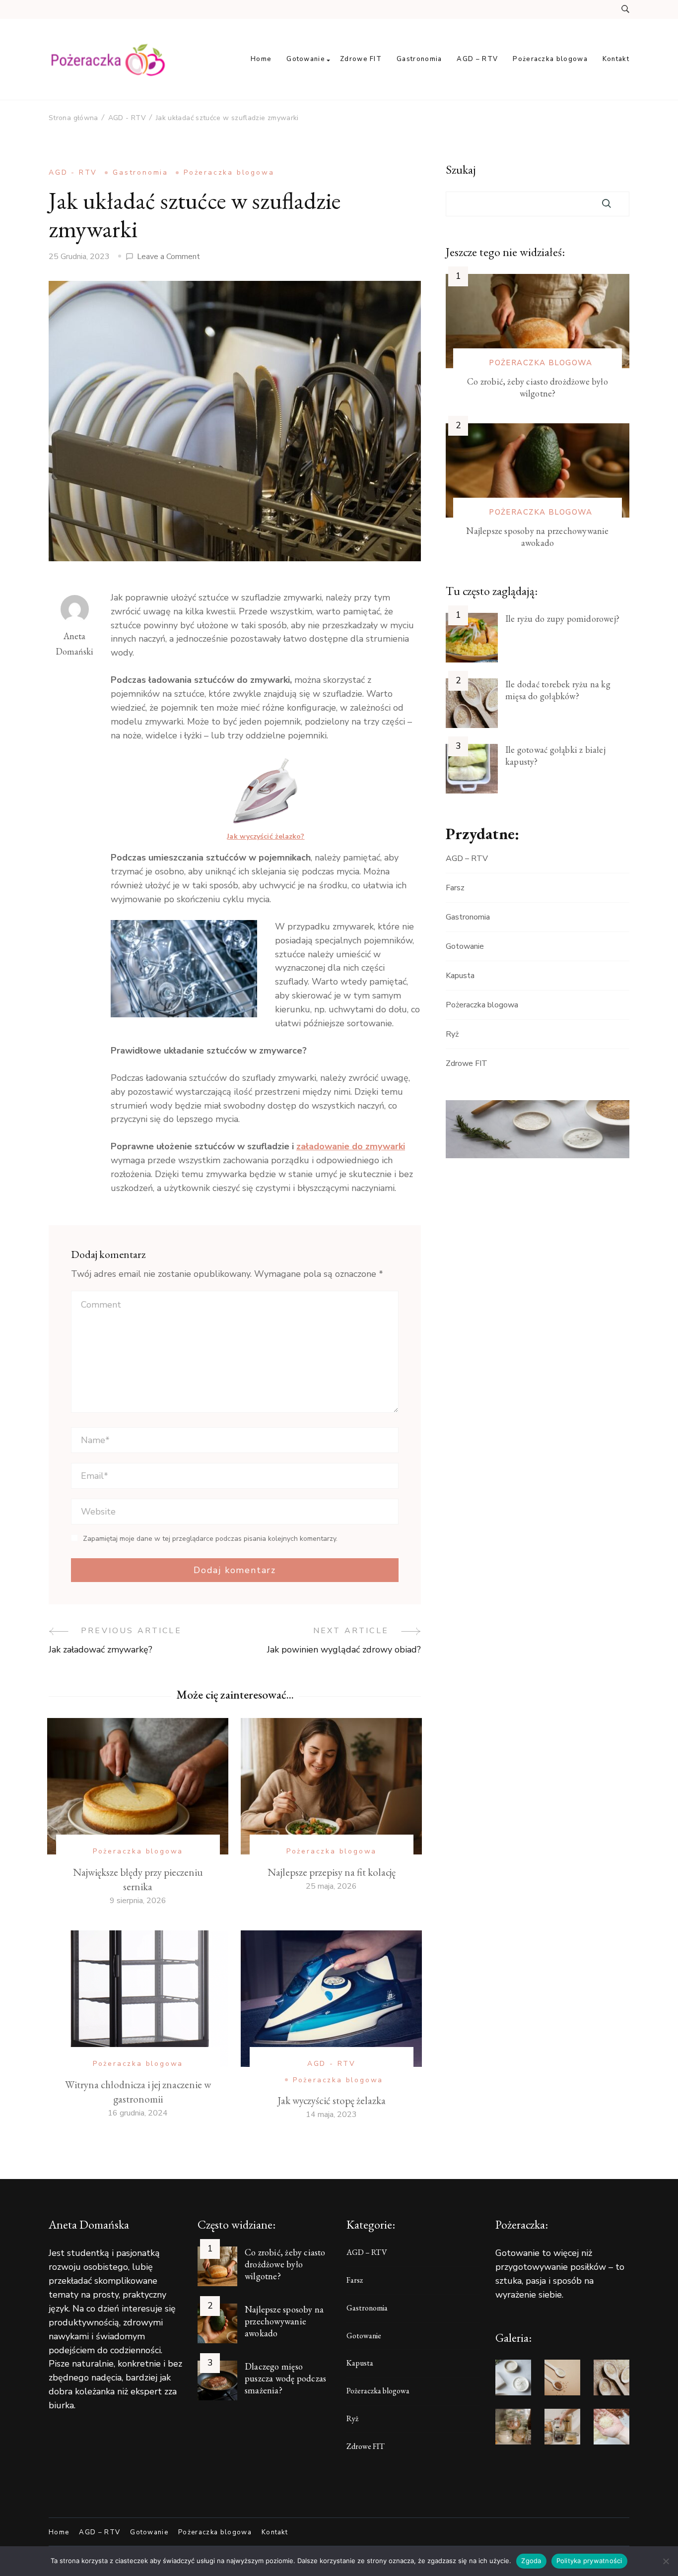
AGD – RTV (477, 59)
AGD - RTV (73, 172)
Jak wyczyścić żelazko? (266, 836)
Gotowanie (306, 59)
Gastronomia (419, 59)
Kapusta (460, 976)
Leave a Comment (169, 257)
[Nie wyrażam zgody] (666, 2561)
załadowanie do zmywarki (351, 1146)
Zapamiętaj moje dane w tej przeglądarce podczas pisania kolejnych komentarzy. (210, 1539)
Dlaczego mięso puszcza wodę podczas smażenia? (285, 2378)
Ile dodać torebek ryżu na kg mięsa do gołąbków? (558, 690)
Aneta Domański (74, 644)
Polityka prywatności (589, 2561)
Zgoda (531, 2561)
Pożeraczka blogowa (550, 59)
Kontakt (616, 59)
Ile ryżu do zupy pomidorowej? (562, 619)
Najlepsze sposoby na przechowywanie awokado (537, 537)
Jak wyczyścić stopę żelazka (332, 2100)
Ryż (452, 1034)
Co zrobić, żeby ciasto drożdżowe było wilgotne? (538, 387)
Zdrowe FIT (361, 59)
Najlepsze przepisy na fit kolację (332, 1872)
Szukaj (461, 170)
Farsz (455, 888)
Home (261, 59)
